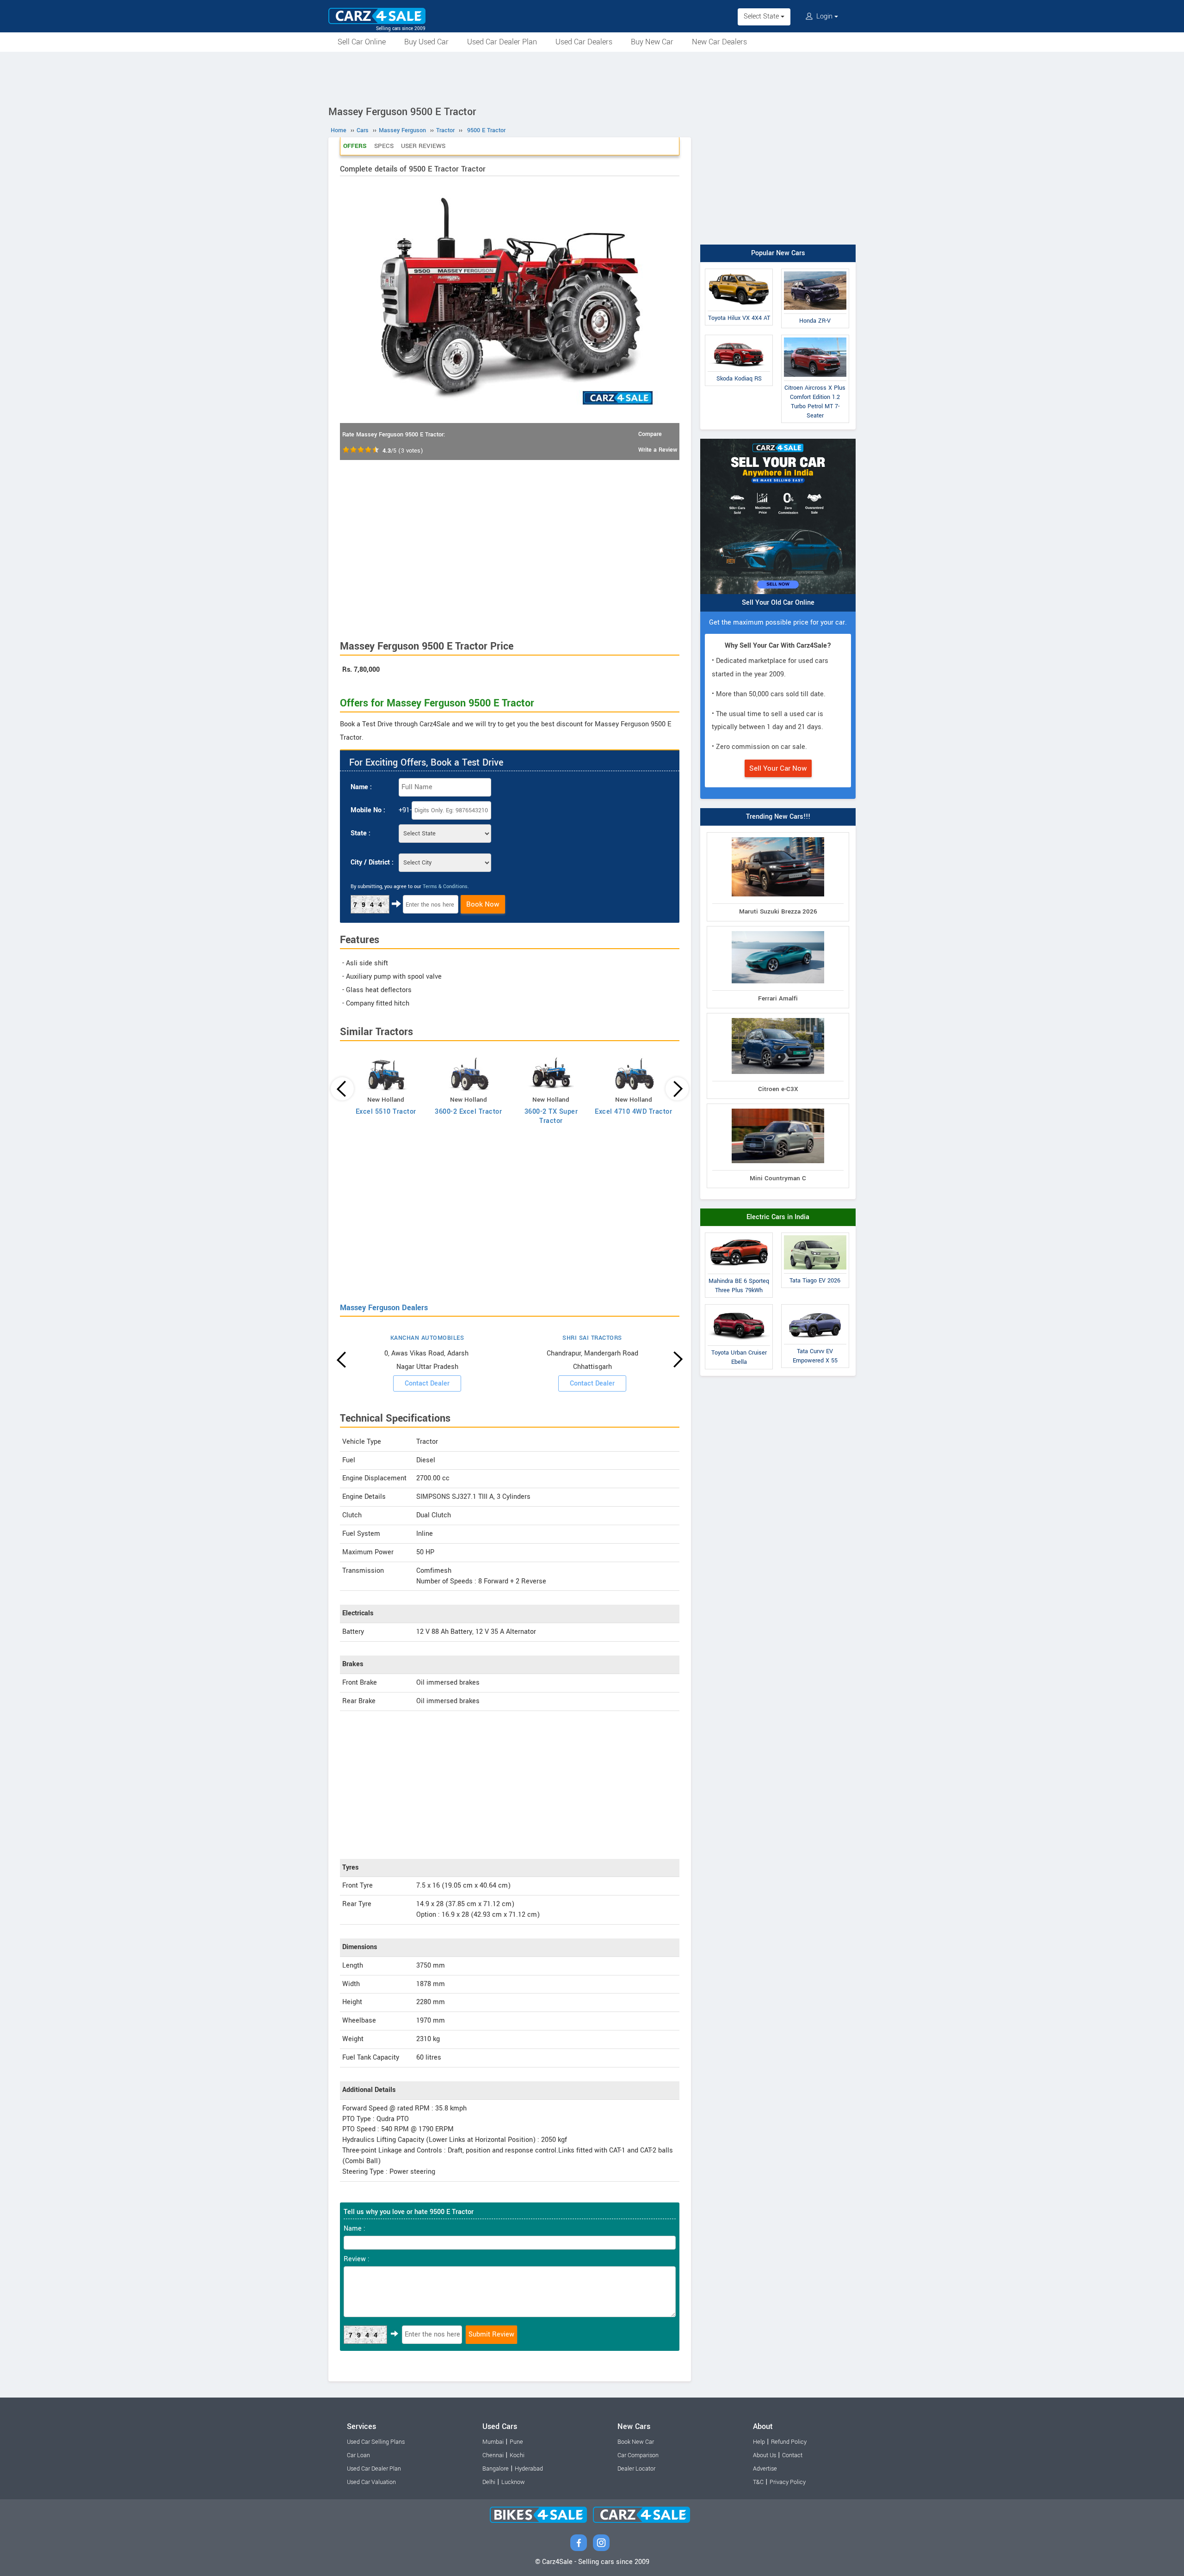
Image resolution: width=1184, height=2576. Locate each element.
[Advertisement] (592, 77)
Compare (650, 434)
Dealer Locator (636, 2469)
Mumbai (493, 2442)
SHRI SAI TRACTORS (592, 1338)
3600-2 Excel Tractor (468, 1112)
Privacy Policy (788, 2482)
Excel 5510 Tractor (386, 1112)
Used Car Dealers (584, 42)
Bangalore (496, 2469)
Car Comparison (638, 2455)
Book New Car (636, 2442)
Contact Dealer (427, 1383)
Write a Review (658, 450)
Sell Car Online (362, 42)
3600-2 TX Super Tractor (551, 1116)
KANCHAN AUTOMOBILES (427, 1338)
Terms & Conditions (445, 886)
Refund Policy (789, 2442)
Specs (384, 146)
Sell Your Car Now (778, 768)
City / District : (372, 862)
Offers (355, 146)
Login (824, 16)
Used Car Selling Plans (376, 2442)
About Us (765, 2455)
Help (759, 2442)
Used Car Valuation (371, 2482)
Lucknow (513, 2482)
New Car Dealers (719, 42)
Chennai (493, 2455)
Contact (792, 2455)
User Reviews (423, 146)
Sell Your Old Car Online (778, 603)
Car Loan (358, 2455)
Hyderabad (529, 2469)
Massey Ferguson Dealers (384, 1308)
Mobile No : (368, 810)
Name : (361, 787)
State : (361, 833)
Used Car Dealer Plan (502, 42)
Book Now (483, 904)
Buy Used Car (426, 42)
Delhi (489, 2482)
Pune (516, 2442)
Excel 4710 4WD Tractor (633, 1112)
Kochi (517, 2455)
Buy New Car (652, 42)
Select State (762, 16)
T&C (758, 2482)
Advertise (765, 2469)
